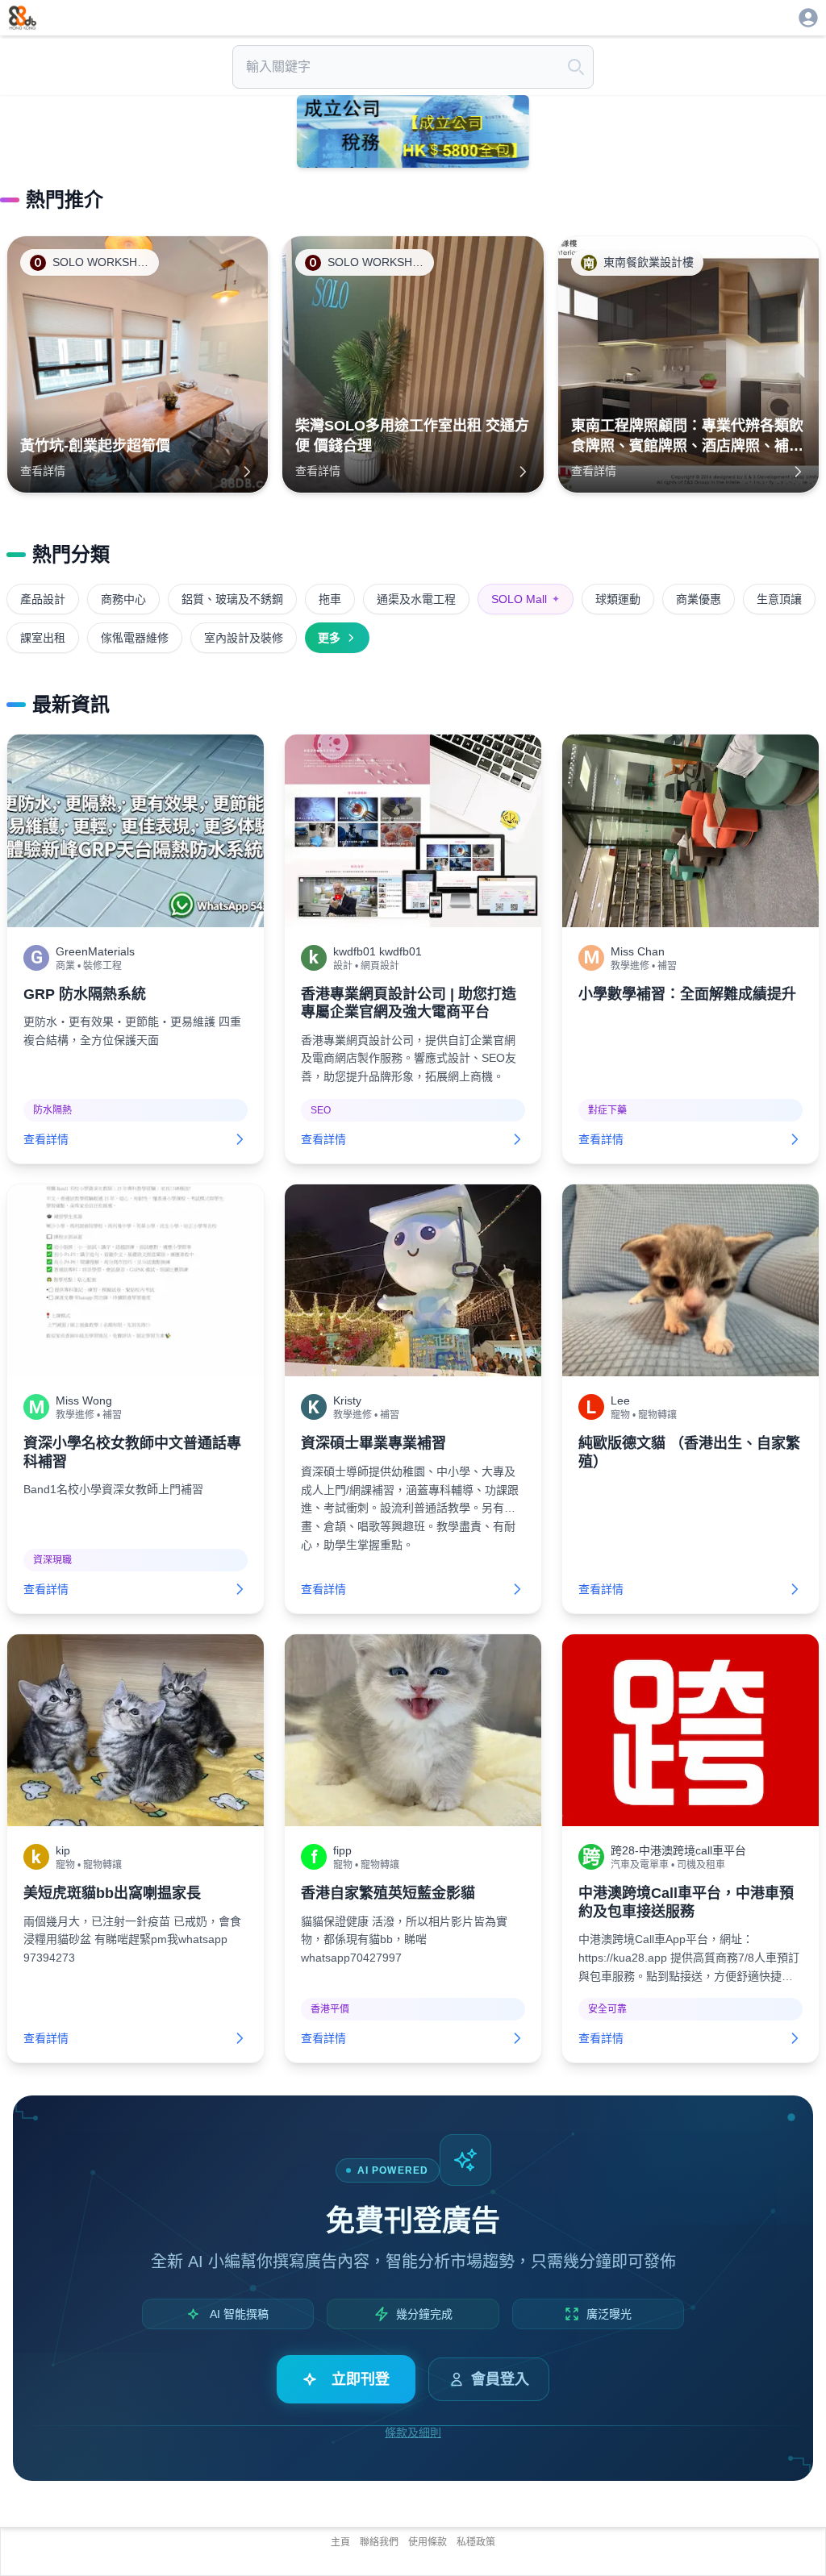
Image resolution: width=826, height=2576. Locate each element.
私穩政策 (476, 2542)
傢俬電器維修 (135, 638)
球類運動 (618, 599)
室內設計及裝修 (244, 638)
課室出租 (43, 638)
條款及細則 (413, 2432)
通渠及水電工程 (416, 599)
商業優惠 (699, 599)
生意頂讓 (779, 599)
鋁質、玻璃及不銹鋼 (232, 599)
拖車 (330, 599)
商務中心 (123, 599)
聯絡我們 (379, 2542)
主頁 (340, 2542)
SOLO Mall (526, 599)
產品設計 (43, 599)
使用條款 (428, 2542)
